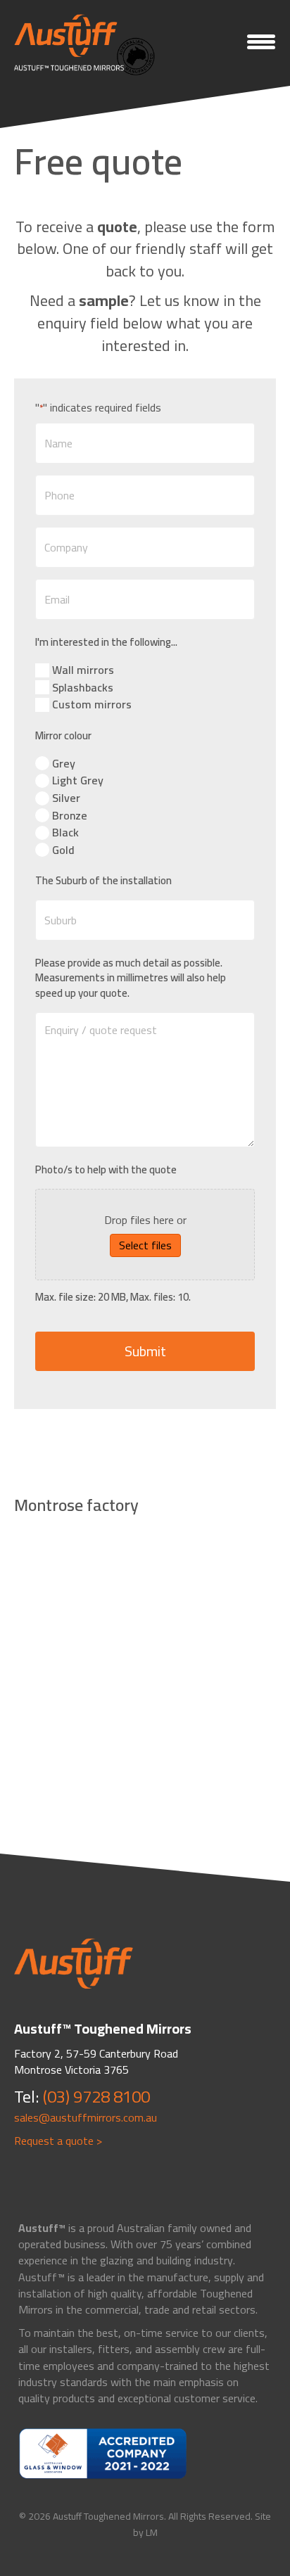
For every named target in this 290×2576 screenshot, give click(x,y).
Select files (145, 1245)
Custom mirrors (92, 704)
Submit (145, 1351)
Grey (64, 764)
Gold (63, 850)
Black (65, 833)
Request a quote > (58, 2141)
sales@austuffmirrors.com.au (86, 2117)
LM (152, 2532)
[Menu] (261, 42)
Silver (66, 798)
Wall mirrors (83, 670)
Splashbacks (83, 688)
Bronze (70, 816)
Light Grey (78, 780)
